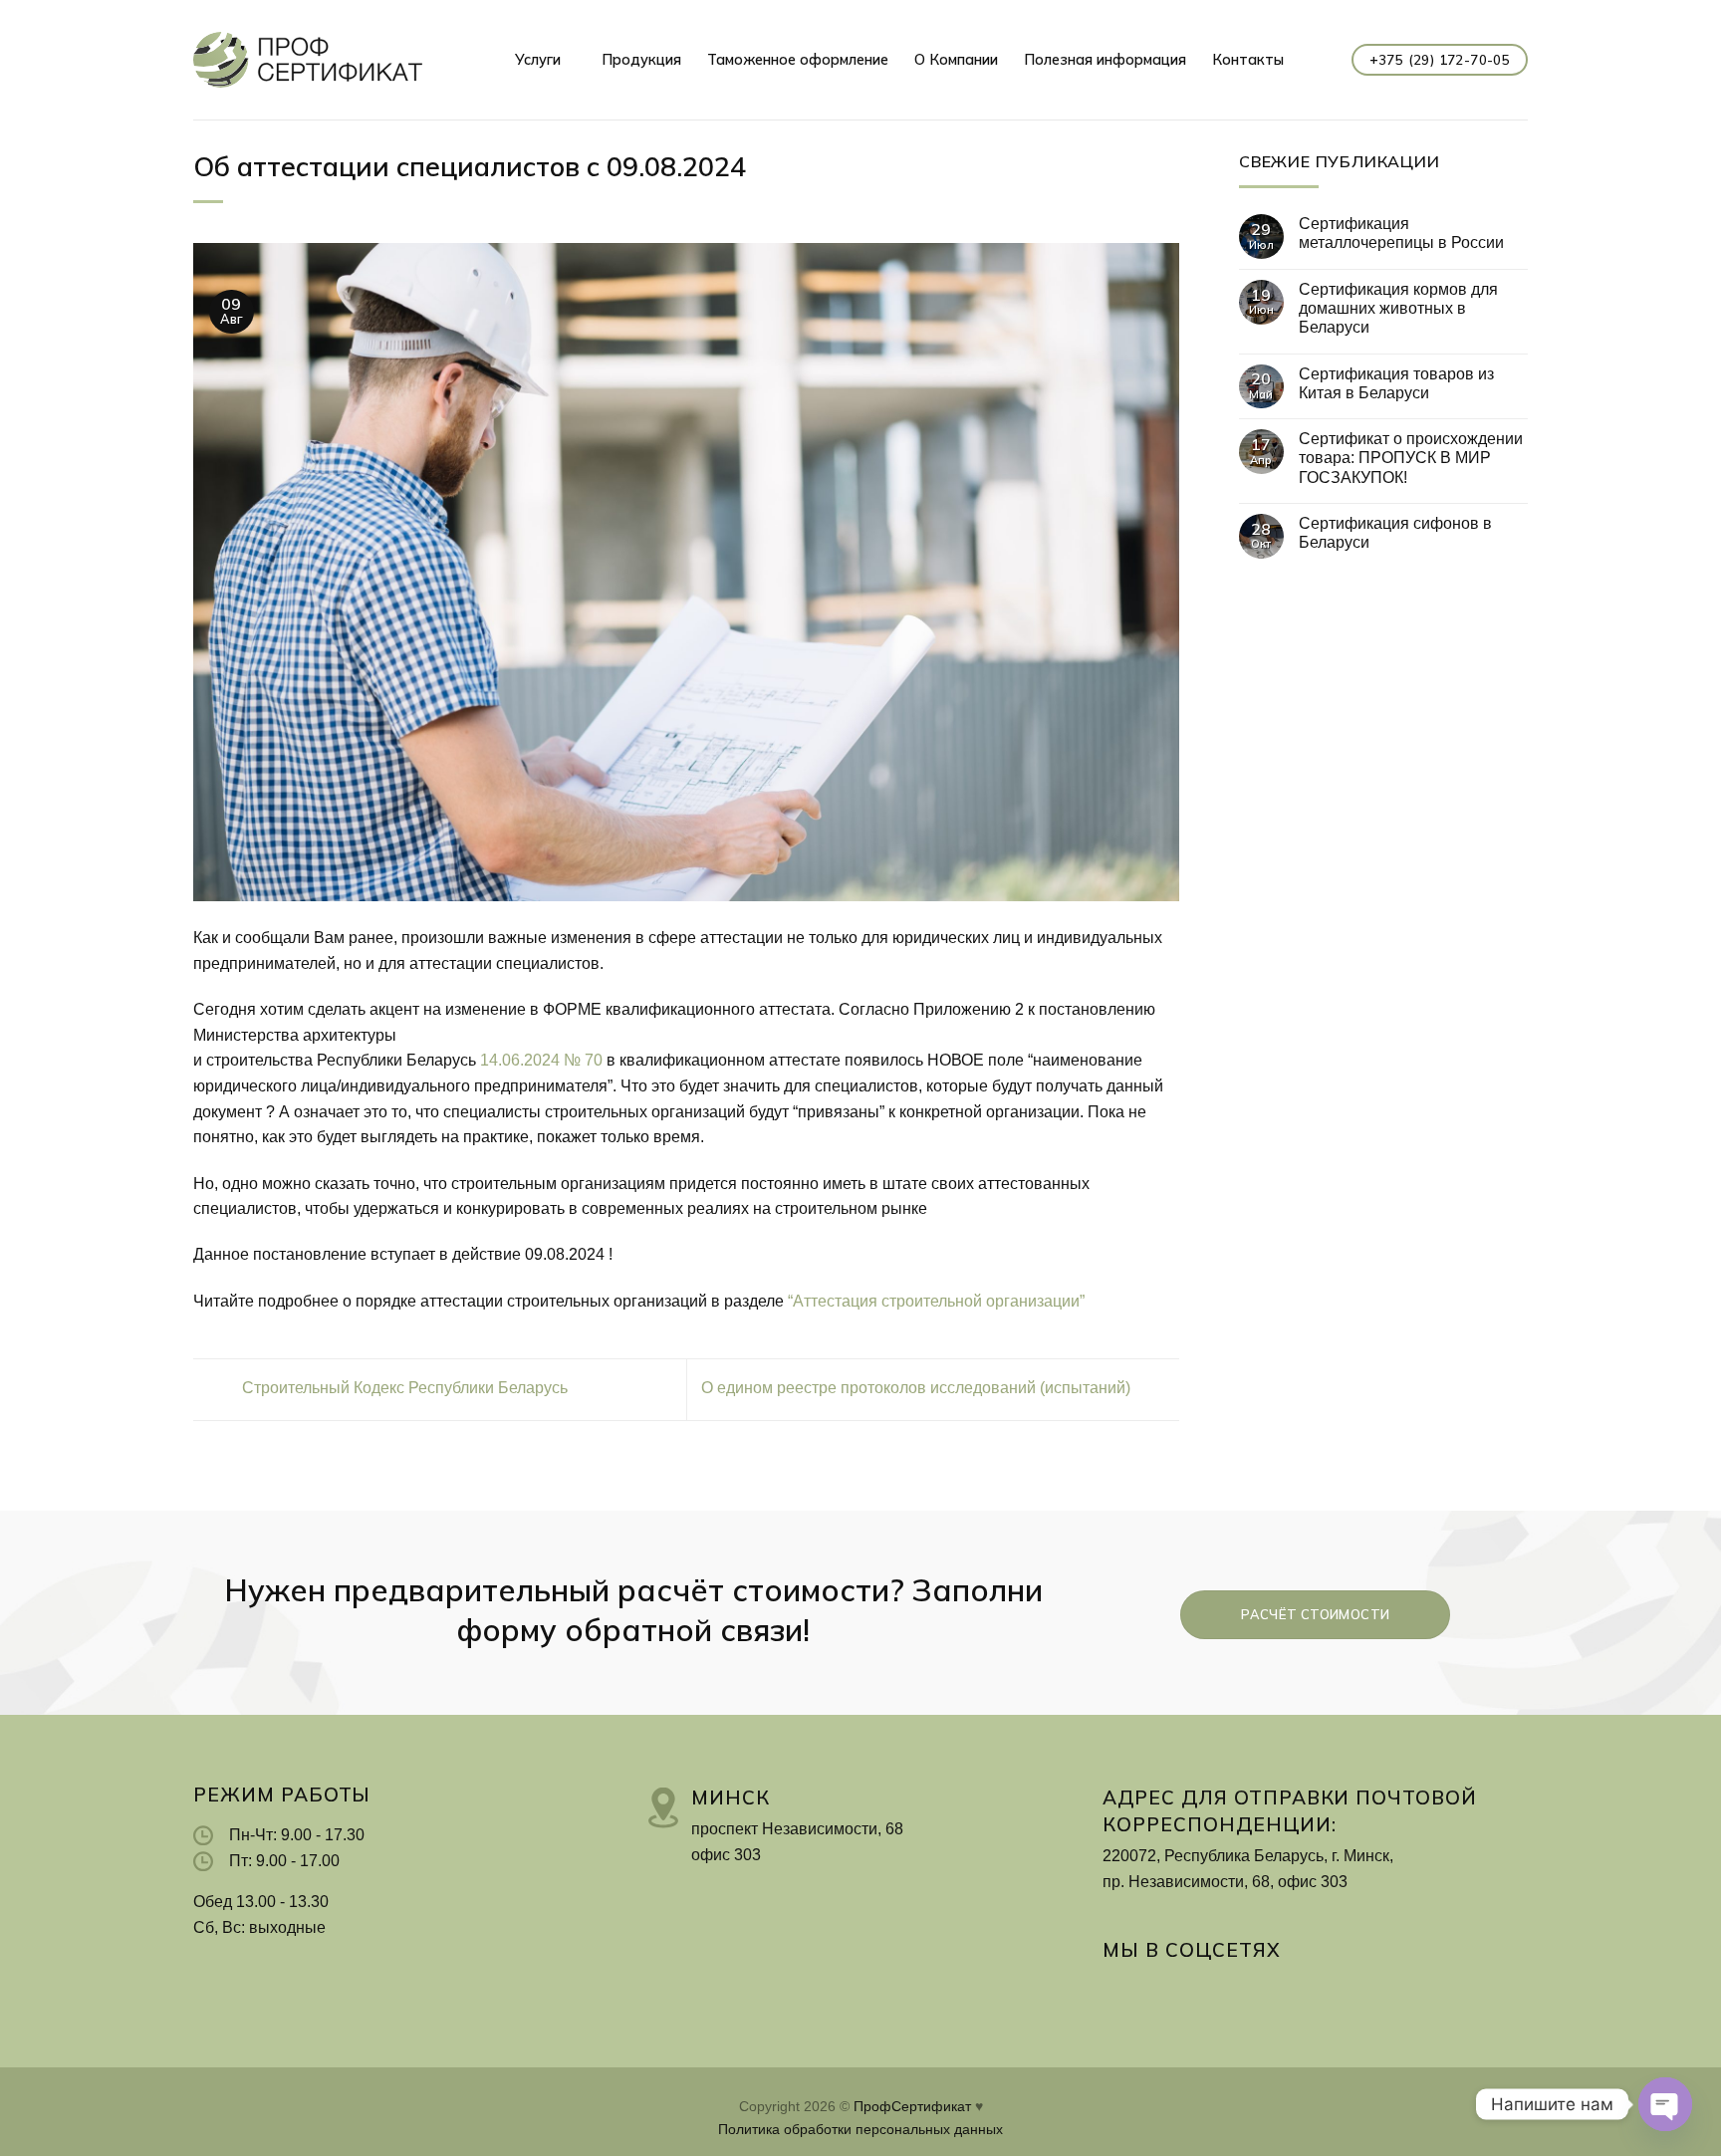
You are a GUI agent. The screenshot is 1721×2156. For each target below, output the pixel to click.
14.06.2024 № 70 (541, 1060)
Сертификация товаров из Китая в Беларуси (1396, 383)
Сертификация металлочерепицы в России (1401, 233)
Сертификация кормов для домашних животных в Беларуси (1398, 308)
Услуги (538, 60)
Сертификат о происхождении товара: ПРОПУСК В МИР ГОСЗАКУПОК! (1411, 458)
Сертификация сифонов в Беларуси (1395, 533)
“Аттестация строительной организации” (936, 1301)
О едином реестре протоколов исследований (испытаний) (918, 1389)
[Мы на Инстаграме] (1117, 1991)
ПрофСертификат (912, 2106)
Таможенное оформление (798, 60)
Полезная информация (1105, 60)
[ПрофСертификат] (308, 59)
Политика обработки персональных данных (860, 2129)
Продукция (641, 60)
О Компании (956, 60)
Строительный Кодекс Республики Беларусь (403, 1389)
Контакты (1248, 60)
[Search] (1318, 60)
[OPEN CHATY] (1665, 2104)
